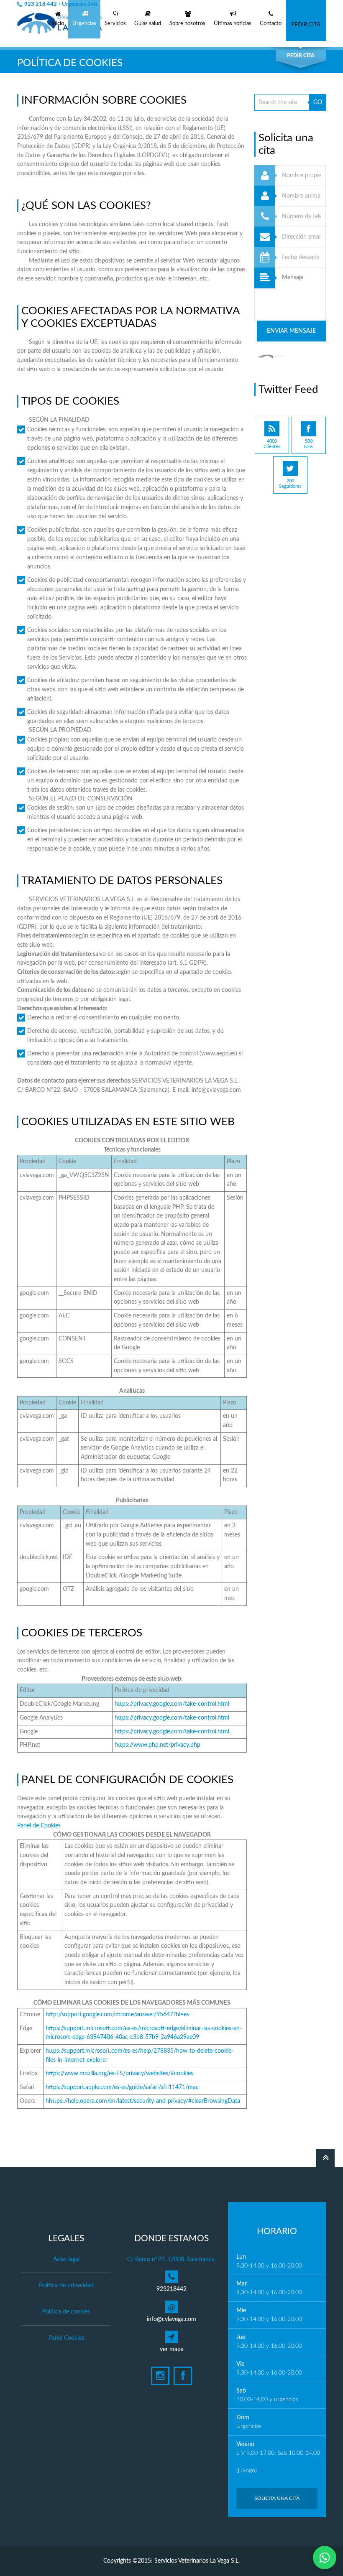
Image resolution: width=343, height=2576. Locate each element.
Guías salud (148, 24)
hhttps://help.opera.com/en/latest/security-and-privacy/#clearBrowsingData (143, 2101)
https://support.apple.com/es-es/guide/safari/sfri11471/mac (122, 2087)
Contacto (271, 24)
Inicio (58, 24)
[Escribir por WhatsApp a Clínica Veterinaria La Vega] (325, 2558)
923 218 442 (61, 4)
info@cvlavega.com (171, 2319)
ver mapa (172, 2349)
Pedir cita (306, 25)
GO (318, 102)
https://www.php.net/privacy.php (157, 1745)
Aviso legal (66, 2260)
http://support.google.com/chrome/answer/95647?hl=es (117, 2015)
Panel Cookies (66, 2338)
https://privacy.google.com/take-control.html (172, 1704)
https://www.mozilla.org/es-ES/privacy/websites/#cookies (119, 2074)
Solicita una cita (277, 2498)
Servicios (115, 24)
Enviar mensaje (291, 331)
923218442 (171, 2289)
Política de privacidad (66, 2286)
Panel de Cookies (39, 1826)
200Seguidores (290, 484)
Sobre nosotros (187, 24)
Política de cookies (66, 2312)
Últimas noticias (233, 24)
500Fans (308, 444)
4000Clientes (272, 444)
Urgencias (84, 24)
